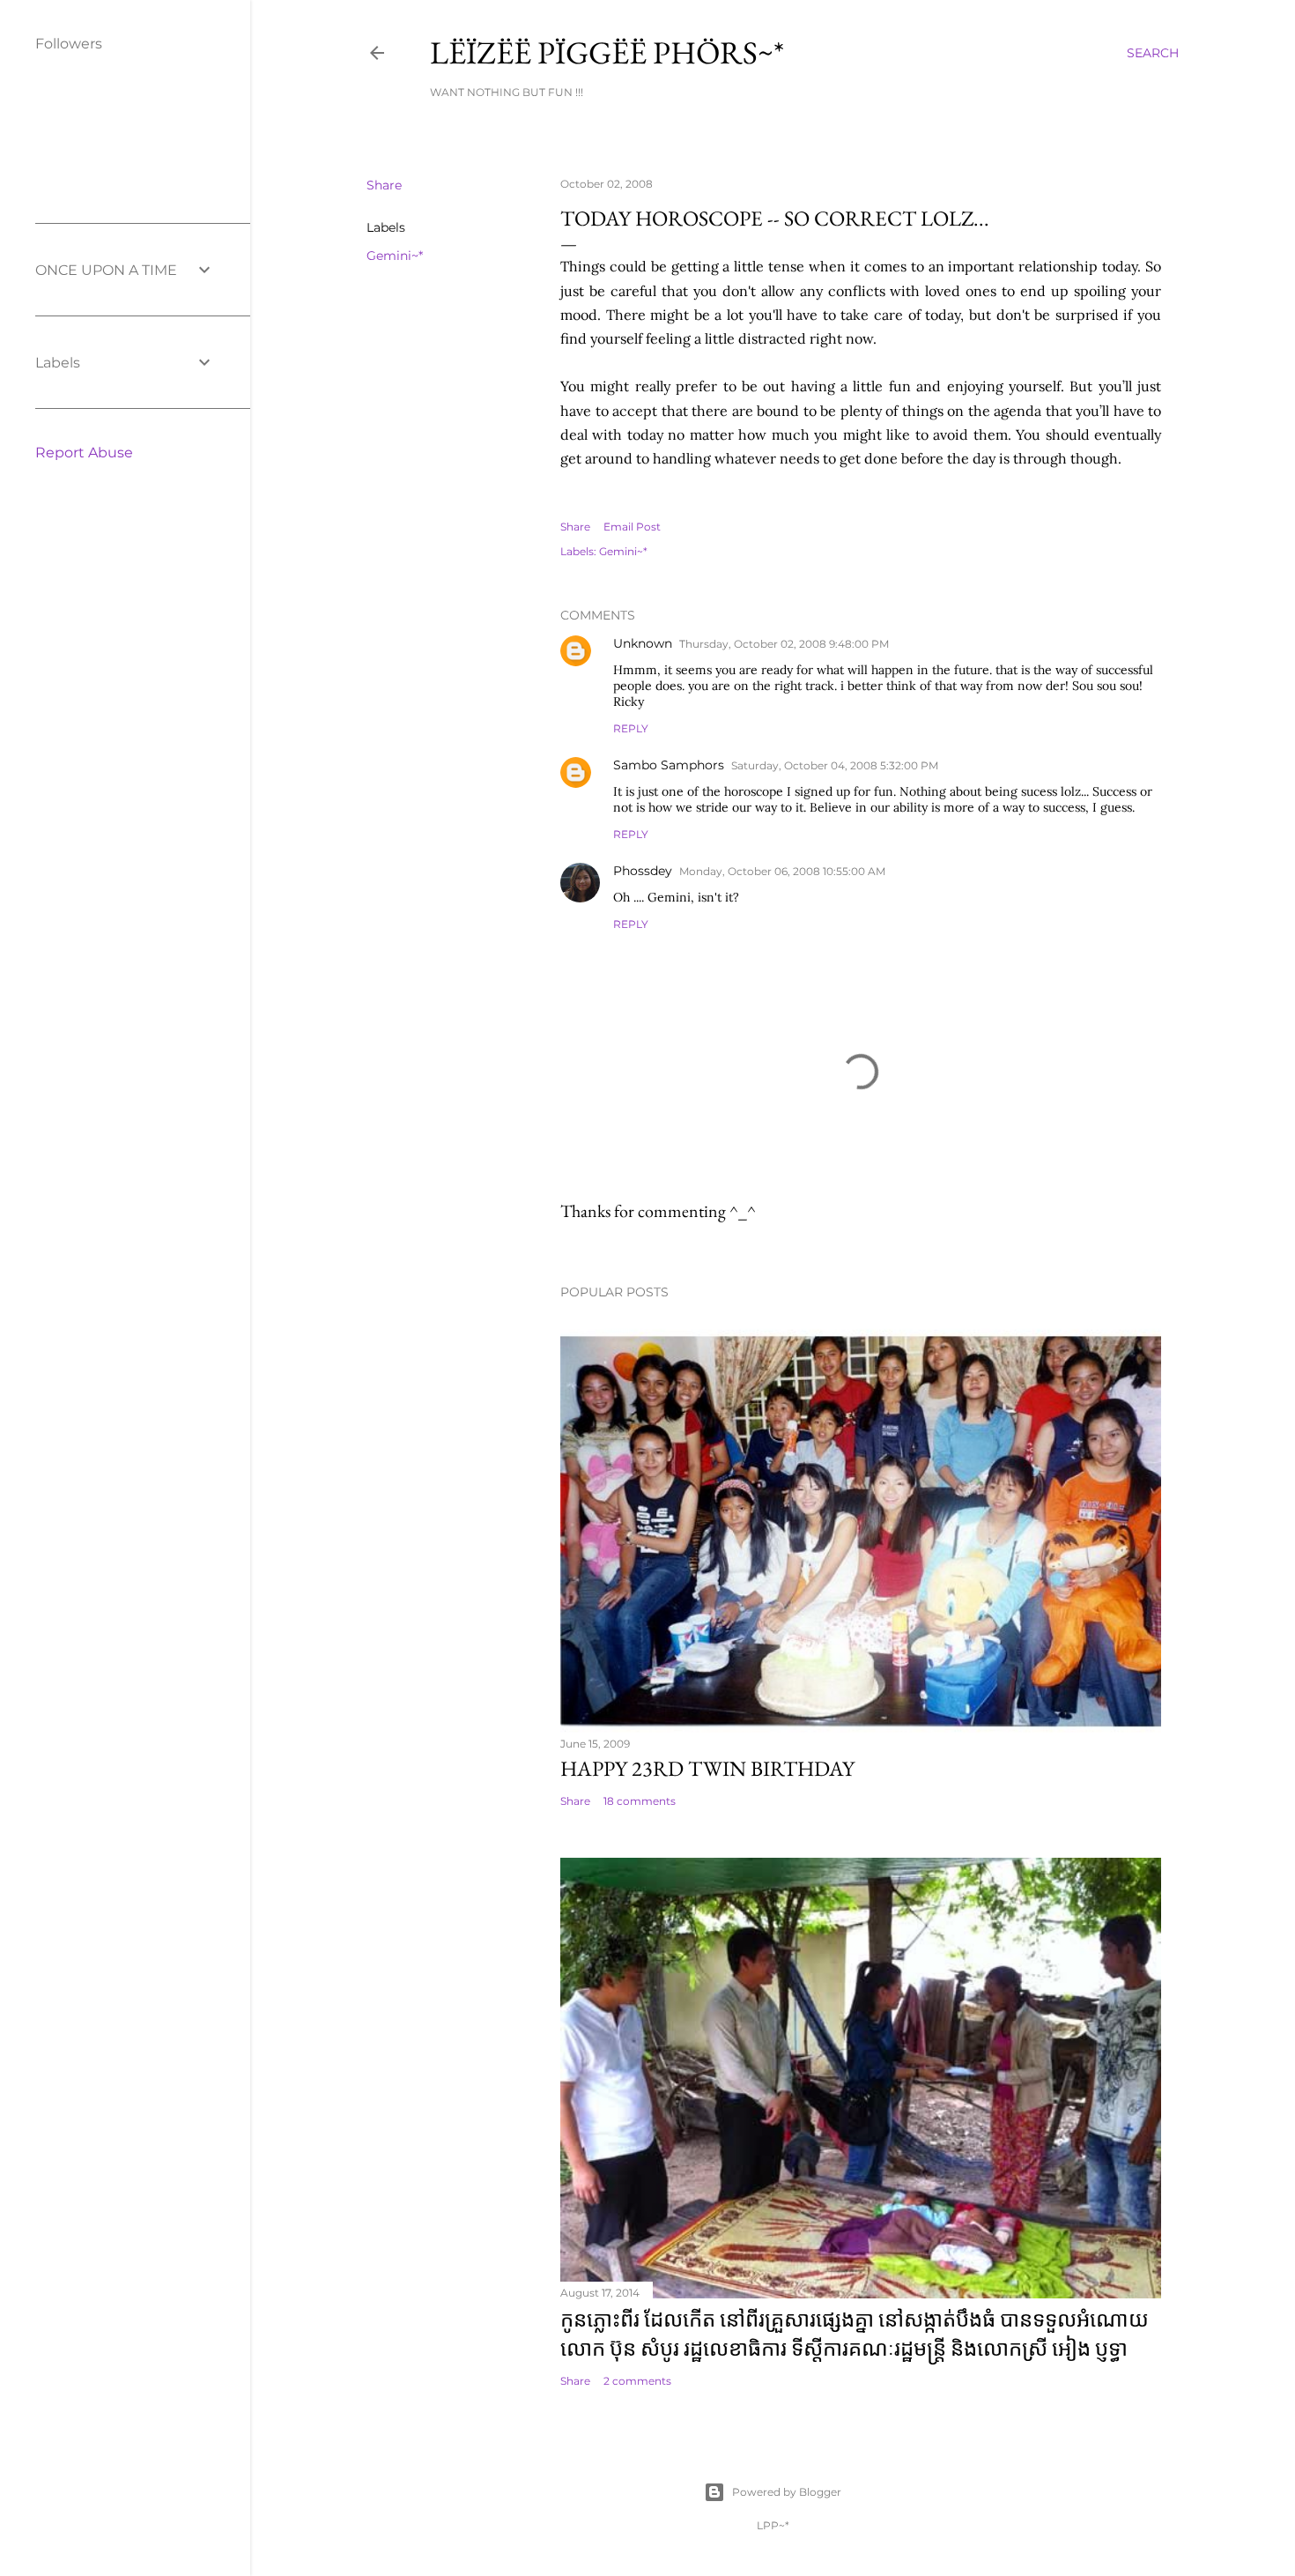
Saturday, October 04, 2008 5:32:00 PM (835, 765)
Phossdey (643, 871)
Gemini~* (395, 256)
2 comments (637, 2381)
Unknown (643, 643)
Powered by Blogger (787, 2492)
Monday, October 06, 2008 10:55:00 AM (782, 871)
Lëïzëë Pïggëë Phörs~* (607, 52)
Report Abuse (84, 453)
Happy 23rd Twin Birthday (707, 1768)
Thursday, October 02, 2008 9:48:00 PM (784, 644)
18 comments (640, 1801)
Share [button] (384, 185)
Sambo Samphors (669, 765)
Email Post (632, 527)
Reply (631, 728)
